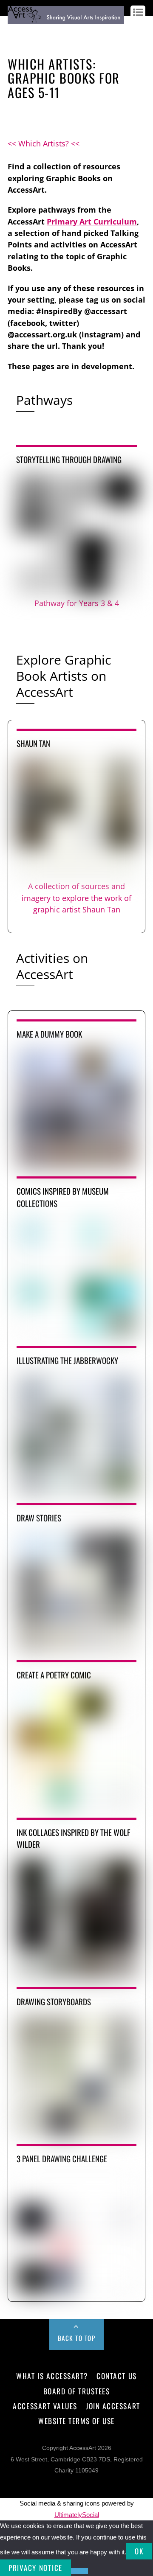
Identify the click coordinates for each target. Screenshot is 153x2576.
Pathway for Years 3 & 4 (77, 603)
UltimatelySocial (77, 2515)
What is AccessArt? (52, 2376)
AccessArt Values (45, 2406)
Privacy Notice (35, 2568)
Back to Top (77, 2338)
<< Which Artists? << (44, 143)
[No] (79, 2571)
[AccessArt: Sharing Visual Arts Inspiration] (66, 20)
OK (139, 2551)
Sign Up (38, 31)
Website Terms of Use (76, 2421)
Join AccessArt (113, 2406)
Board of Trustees (77, 2391)
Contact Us (116, 2376)
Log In (16, 31)
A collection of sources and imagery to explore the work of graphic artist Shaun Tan (76, 898)
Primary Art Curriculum (92, 222)
